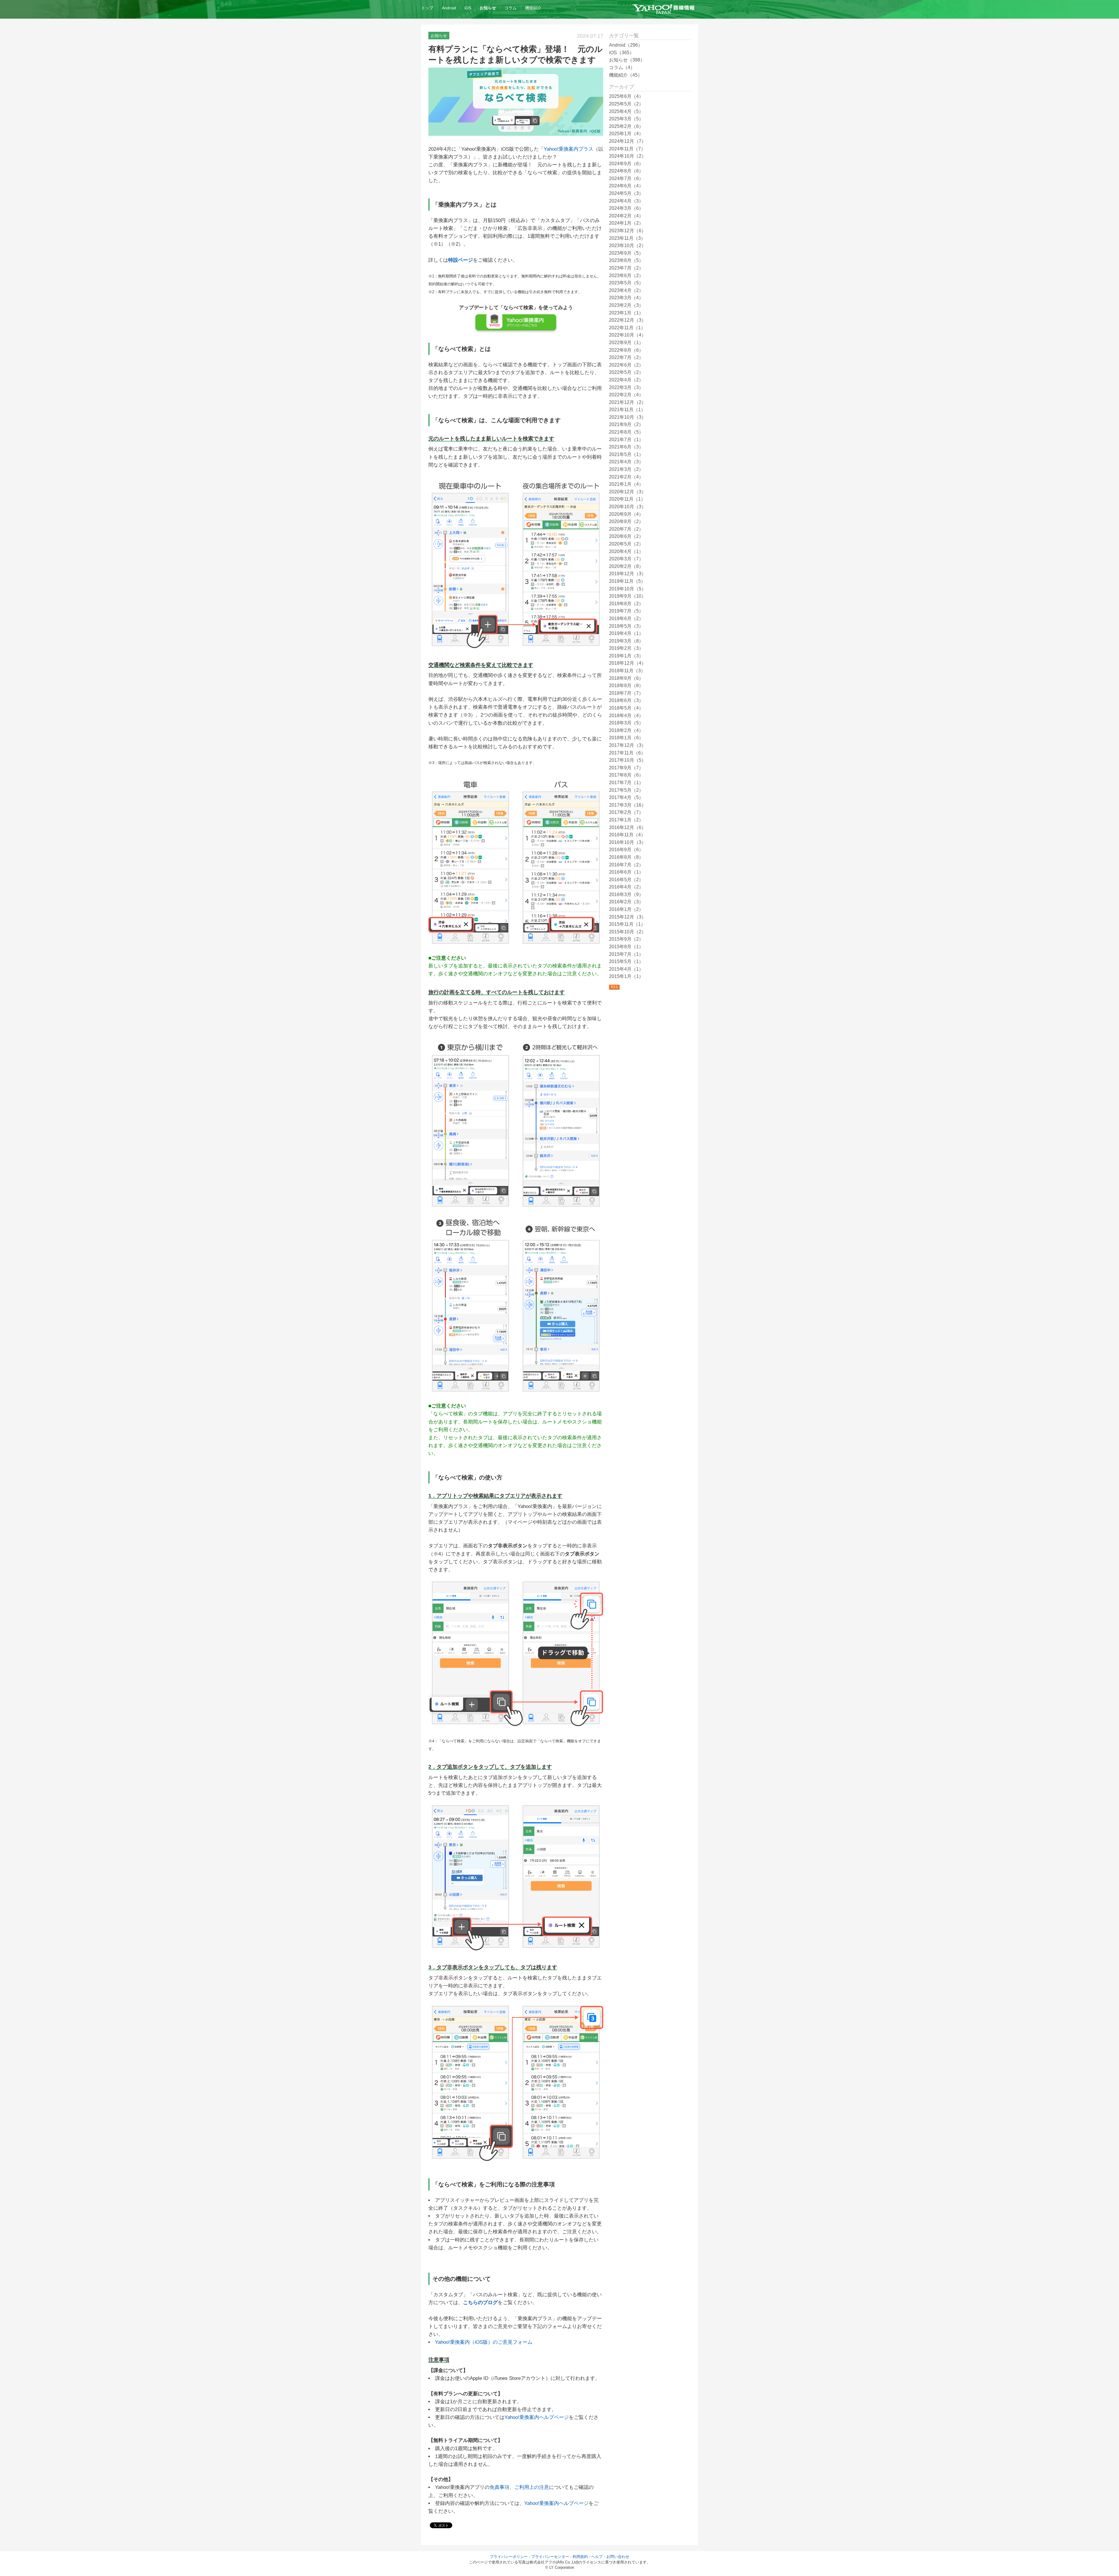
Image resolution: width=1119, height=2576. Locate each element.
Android (449, 8)
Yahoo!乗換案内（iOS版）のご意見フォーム (484, 2342)
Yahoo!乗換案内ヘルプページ (537, 2417)
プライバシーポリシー (509, 2557)
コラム (511, 8)
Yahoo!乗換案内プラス (569, 149)
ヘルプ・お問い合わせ (610, 2557)
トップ (427, 8)
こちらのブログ (480, 2303)
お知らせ (488, 8)
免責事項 (499, 2487)
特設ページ (461, 260)
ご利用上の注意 (532, 2487)
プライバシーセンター (550, 2557)
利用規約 (580, 2557)
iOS (468, 8)
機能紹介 (533, 8)
